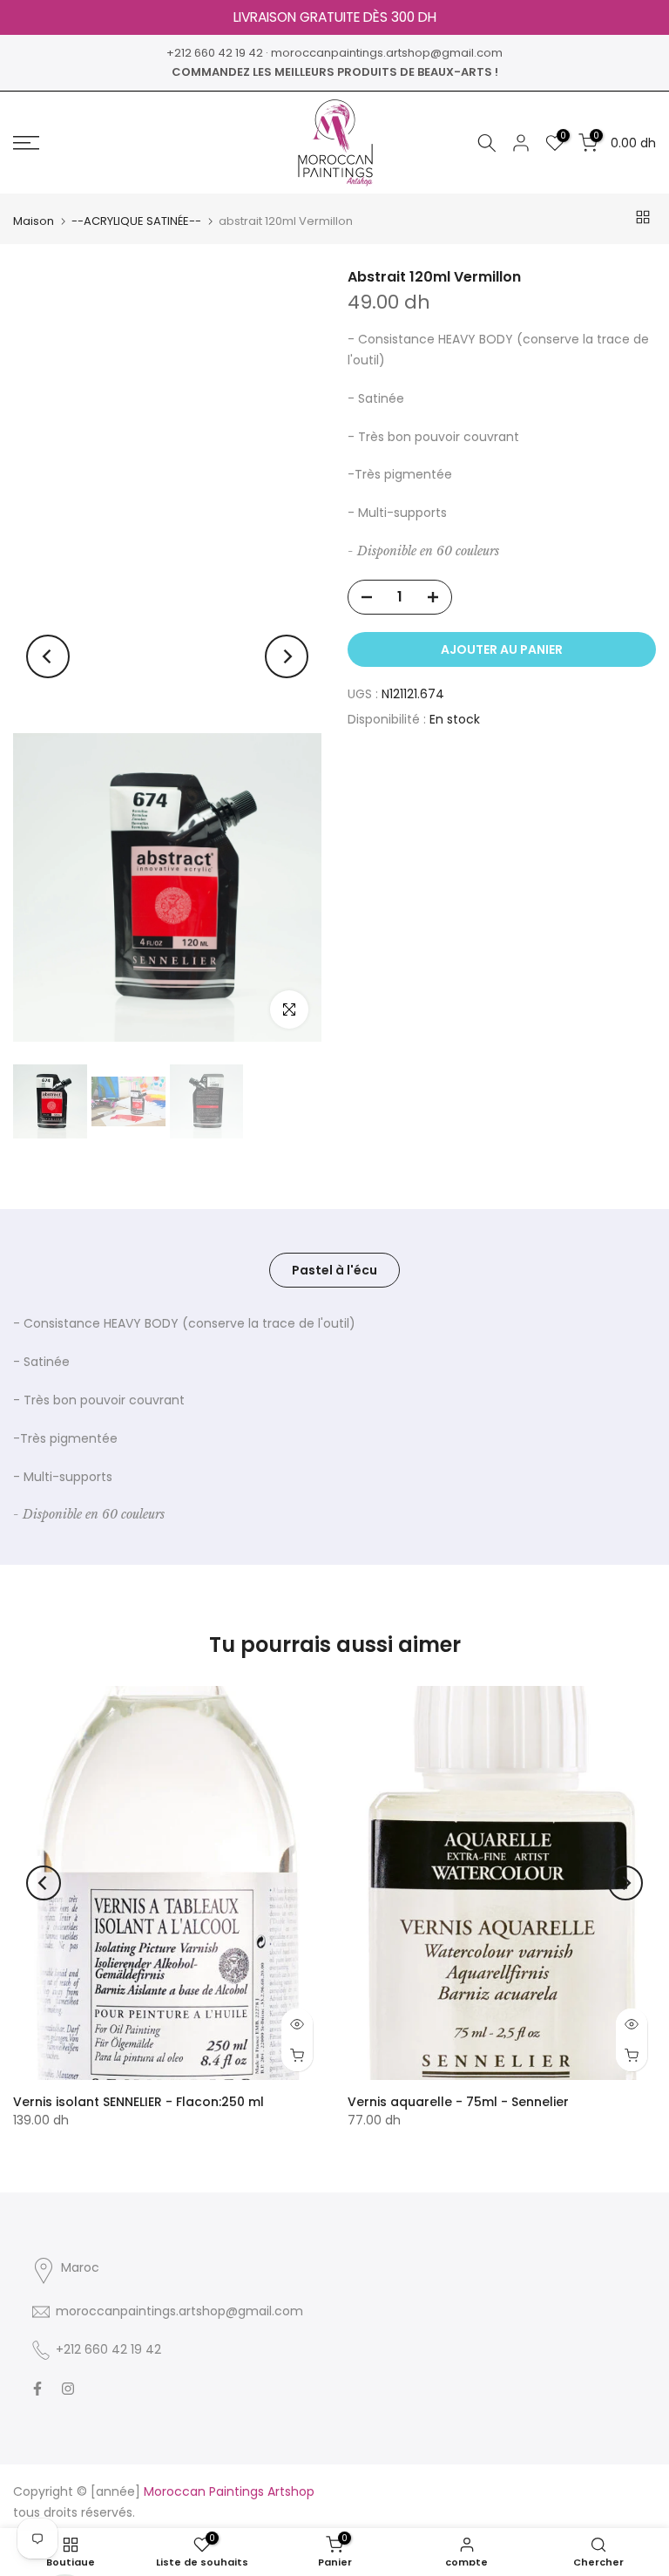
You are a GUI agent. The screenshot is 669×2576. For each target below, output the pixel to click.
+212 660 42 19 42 (215, 53)
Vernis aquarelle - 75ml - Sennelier (458, 2102)
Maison (34, 221)
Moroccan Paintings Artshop (229, 2491)
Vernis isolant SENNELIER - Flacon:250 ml (139, 2102)
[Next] (287, 656)
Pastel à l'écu (334, 1270)
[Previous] (48, 656)
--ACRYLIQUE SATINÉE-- (136, 221)
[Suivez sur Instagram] (68, 2389)
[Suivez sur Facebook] (37, 2389)
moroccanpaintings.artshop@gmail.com (387, 53)
